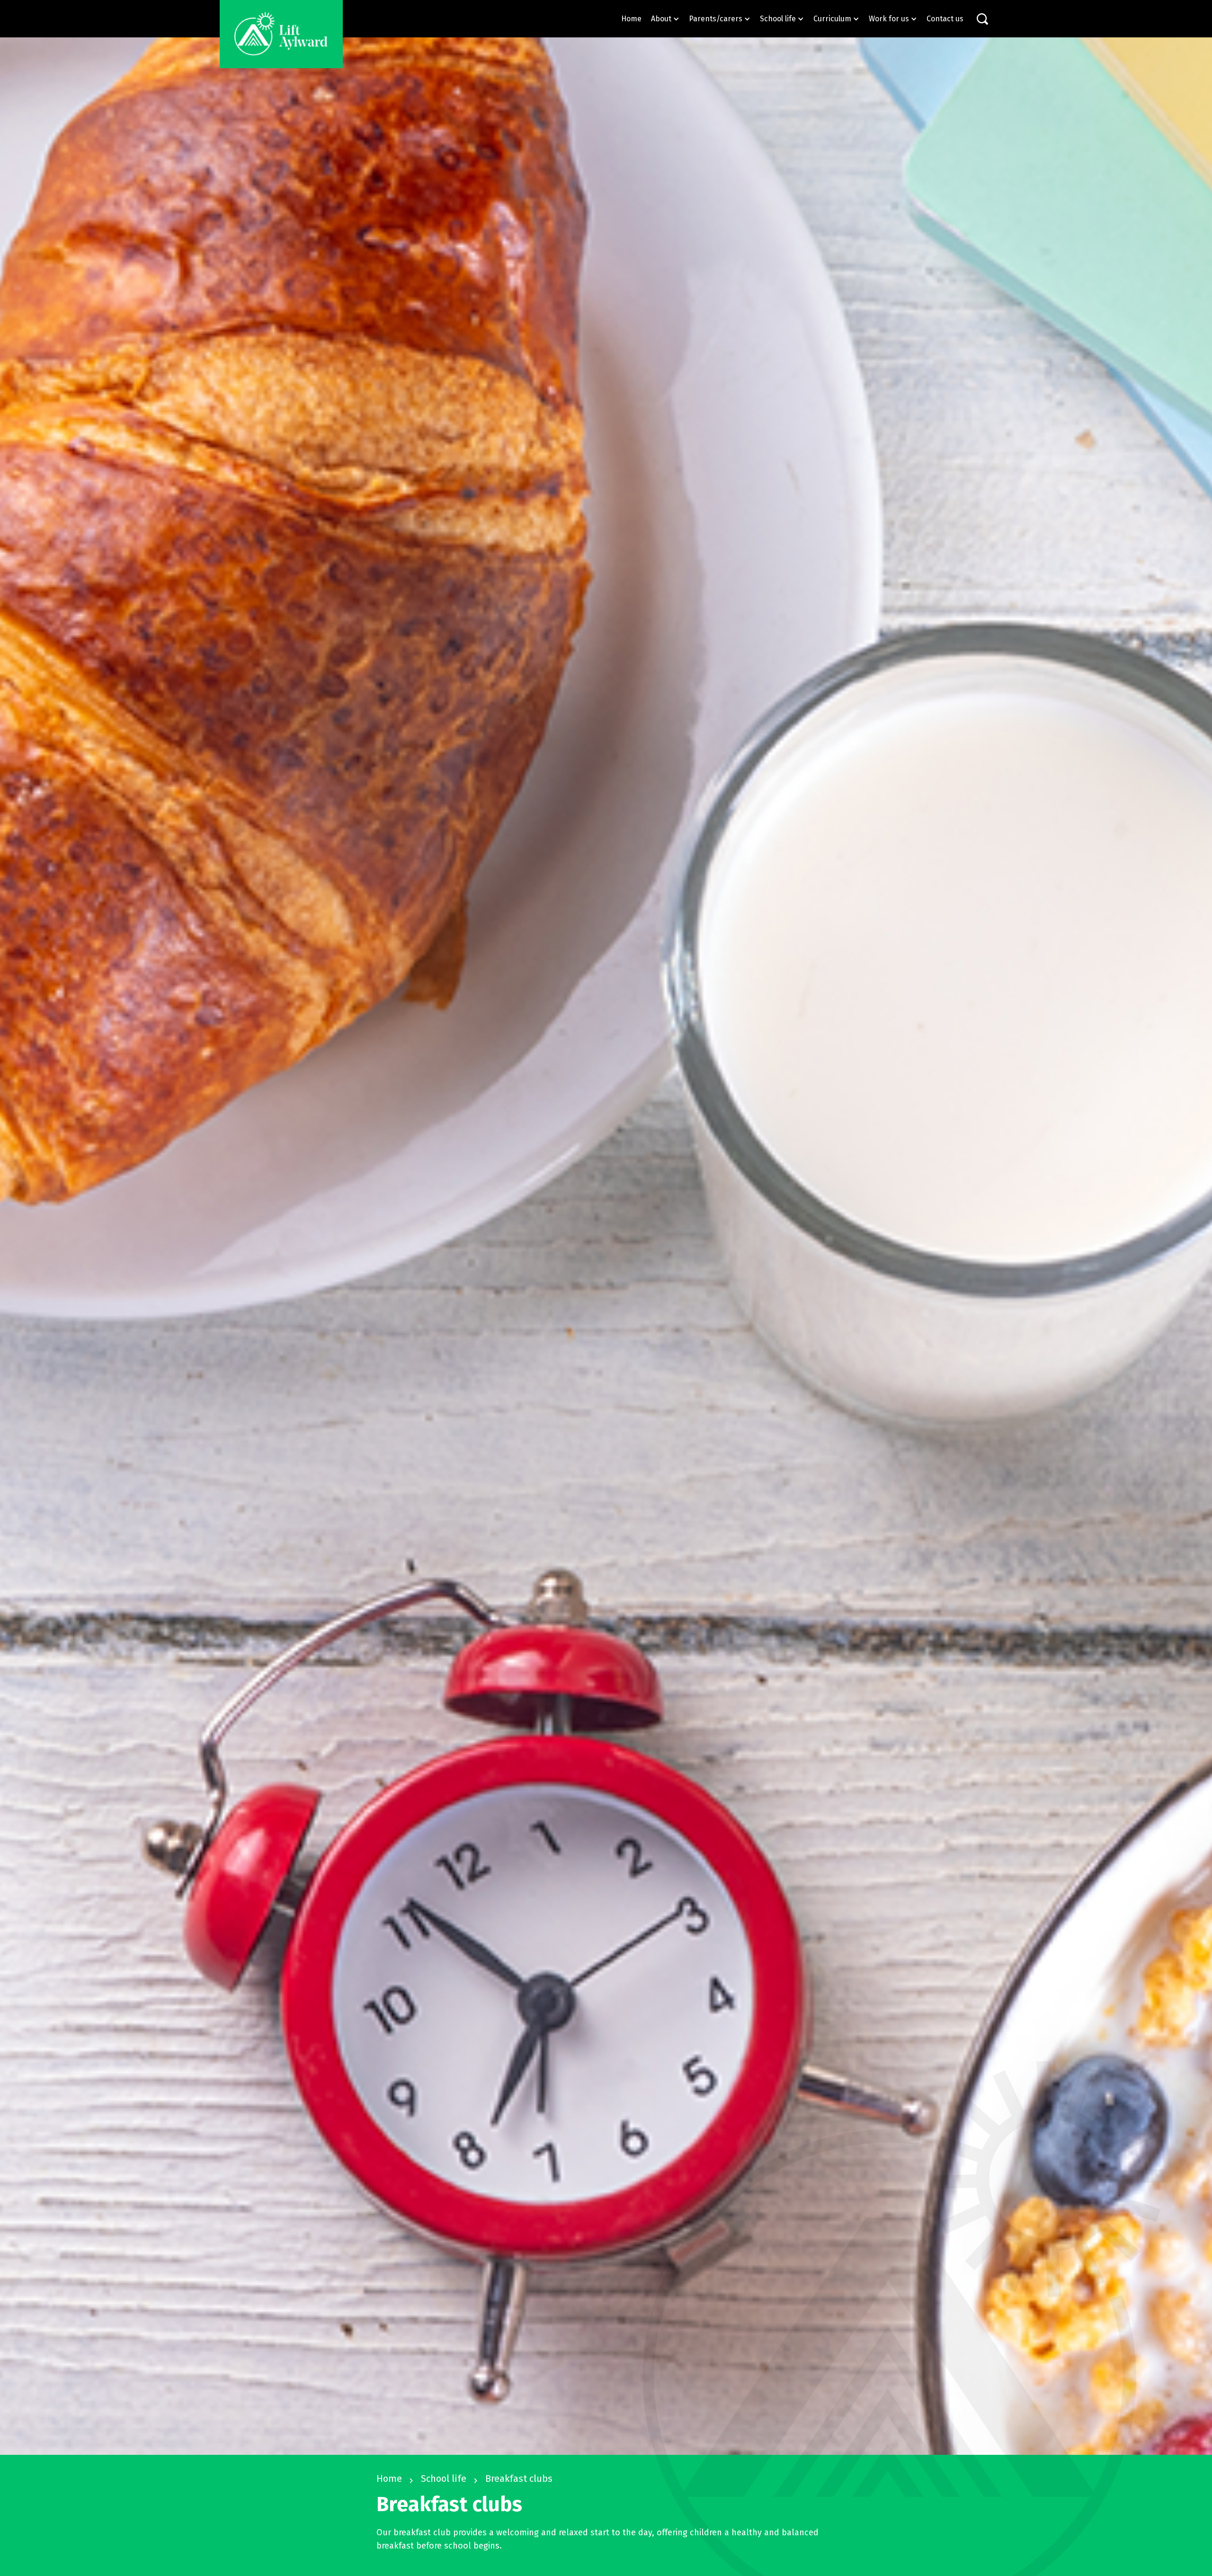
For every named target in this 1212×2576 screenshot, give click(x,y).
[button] (665, 19)
